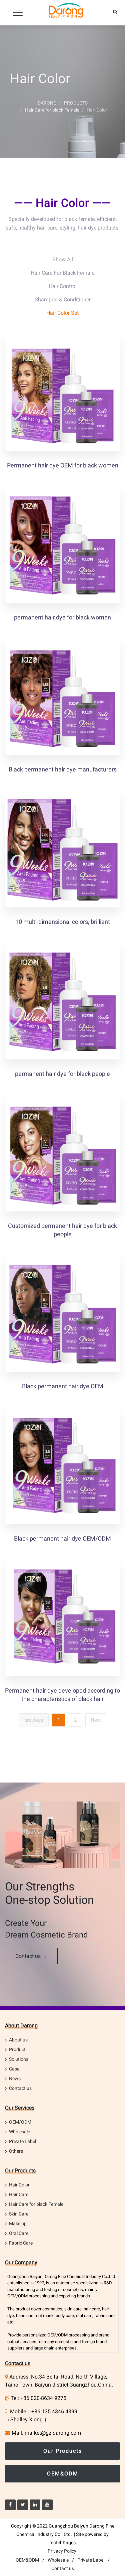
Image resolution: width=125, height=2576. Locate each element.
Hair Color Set (62, 313)
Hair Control (63, 286)
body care (65, 2316)
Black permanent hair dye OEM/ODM (62, 1538)
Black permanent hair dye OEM (63, 1386)
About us (18, 2040)
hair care (92, 2309)
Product (17, 2049)
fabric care (104, 2316)
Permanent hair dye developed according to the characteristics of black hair (62, 1695)
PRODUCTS (76, 103)
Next (96, 1720)
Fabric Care (21, 2243)
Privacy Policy (62, 2551)
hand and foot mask (35, 2316)
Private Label (22, 2141)
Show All (63, 259)
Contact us (20, 2088)
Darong (50, 2276)
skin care (73, 2309)
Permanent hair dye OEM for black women (63, 465)
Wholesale (19, 2132)
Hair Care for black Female (52, 110)
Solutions (19, 2059)
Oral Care (19, 2233)
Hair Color (19, 2185)
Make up (18, 2224)
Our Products (20, 2171)
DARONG (47, 103)
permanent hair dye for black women (62, 617)
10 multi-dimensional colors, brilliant (63, 922)
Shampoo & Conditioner (63, 300)
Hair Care (19, 2194)
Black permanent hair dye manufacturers (63, 769)
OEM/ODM (20, 2122)
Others (16, 2151)
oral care (84, 2316)
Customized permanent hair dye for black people (62, 1230)
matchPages (62, 2543)
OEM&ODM (63, 2474)
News (15, 2079)
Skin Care (19, 2214)
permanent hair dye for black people (62, 1074)
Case (14, 2069)
